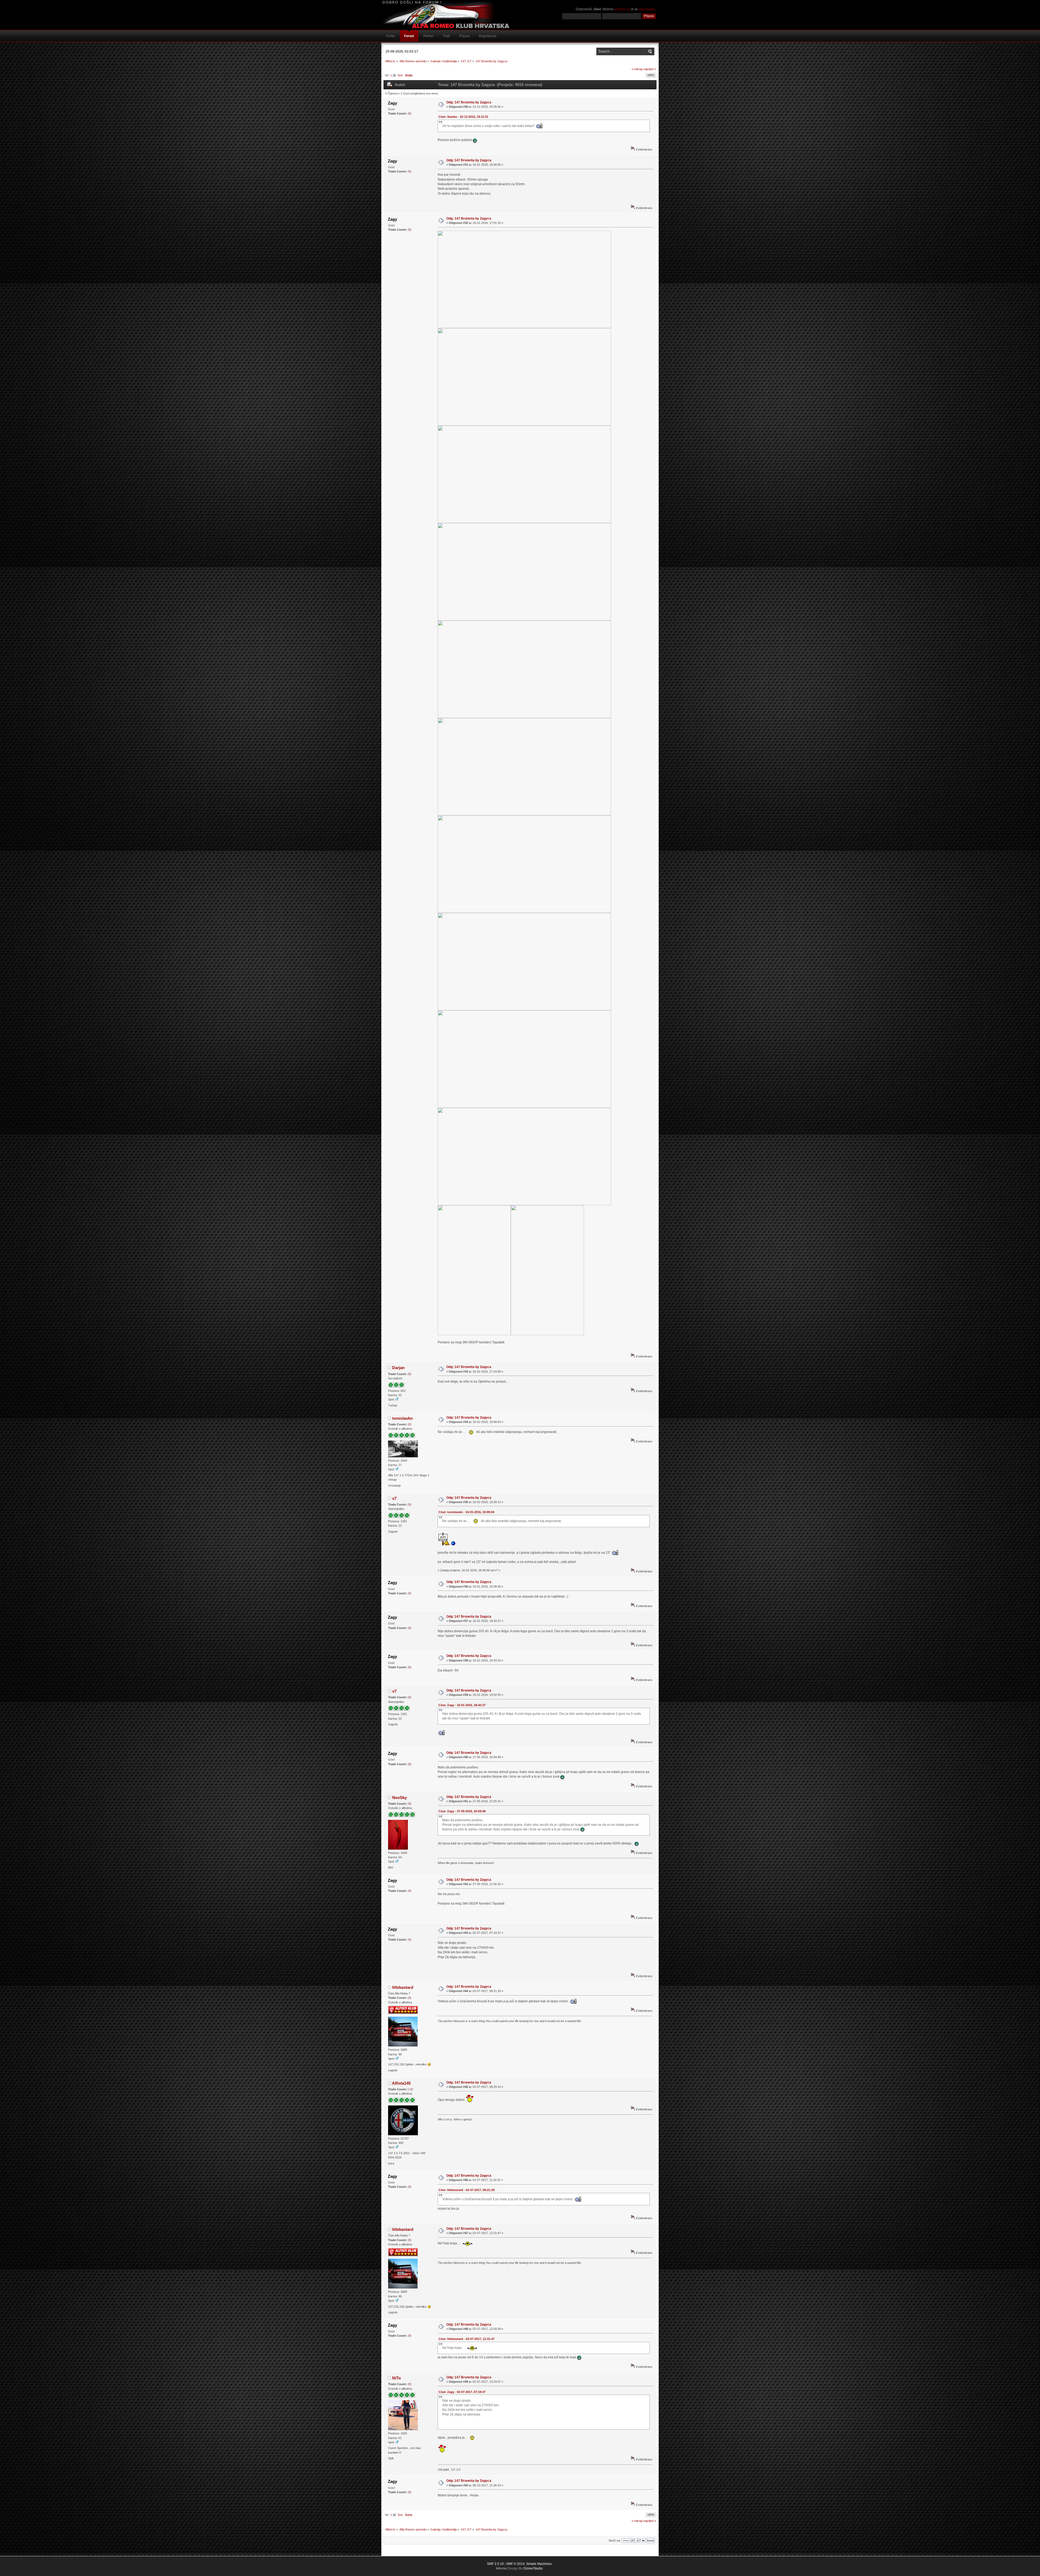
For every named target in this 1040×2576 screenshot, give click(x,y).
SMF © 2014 (515, 2564)
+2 (410, 2089)
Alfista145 (401, 2083)
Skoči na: (615, 2541)
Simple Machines (539, 2564)
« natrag (637, 69)
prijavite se (622, 9)
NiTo (396, 2378)
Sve (400, 75)
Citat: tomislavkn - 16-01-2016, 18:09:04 (466, 1512)
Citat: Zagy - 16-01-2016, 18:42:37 (462, 1705)
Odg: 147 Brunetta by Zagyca (469, 102)
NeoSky (399, 1798)
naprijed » (650, 69)
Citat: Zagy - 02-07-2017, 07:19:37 (462, 2392)
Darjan (398, 1368)
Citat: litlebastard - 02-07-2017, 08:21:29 (467, 2190)
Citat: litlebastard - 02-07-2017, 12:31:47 (467, 2339)
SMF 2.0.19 (495, 2564)
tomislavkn (402, 1418)
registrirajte (647, 9)
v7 (394, 1498)
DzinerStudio (533, 2568)
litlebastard (403, 1987)
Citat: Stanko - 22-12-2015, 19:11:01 (463, 117)
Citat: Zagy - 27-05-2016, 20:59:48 (462, 1811)
